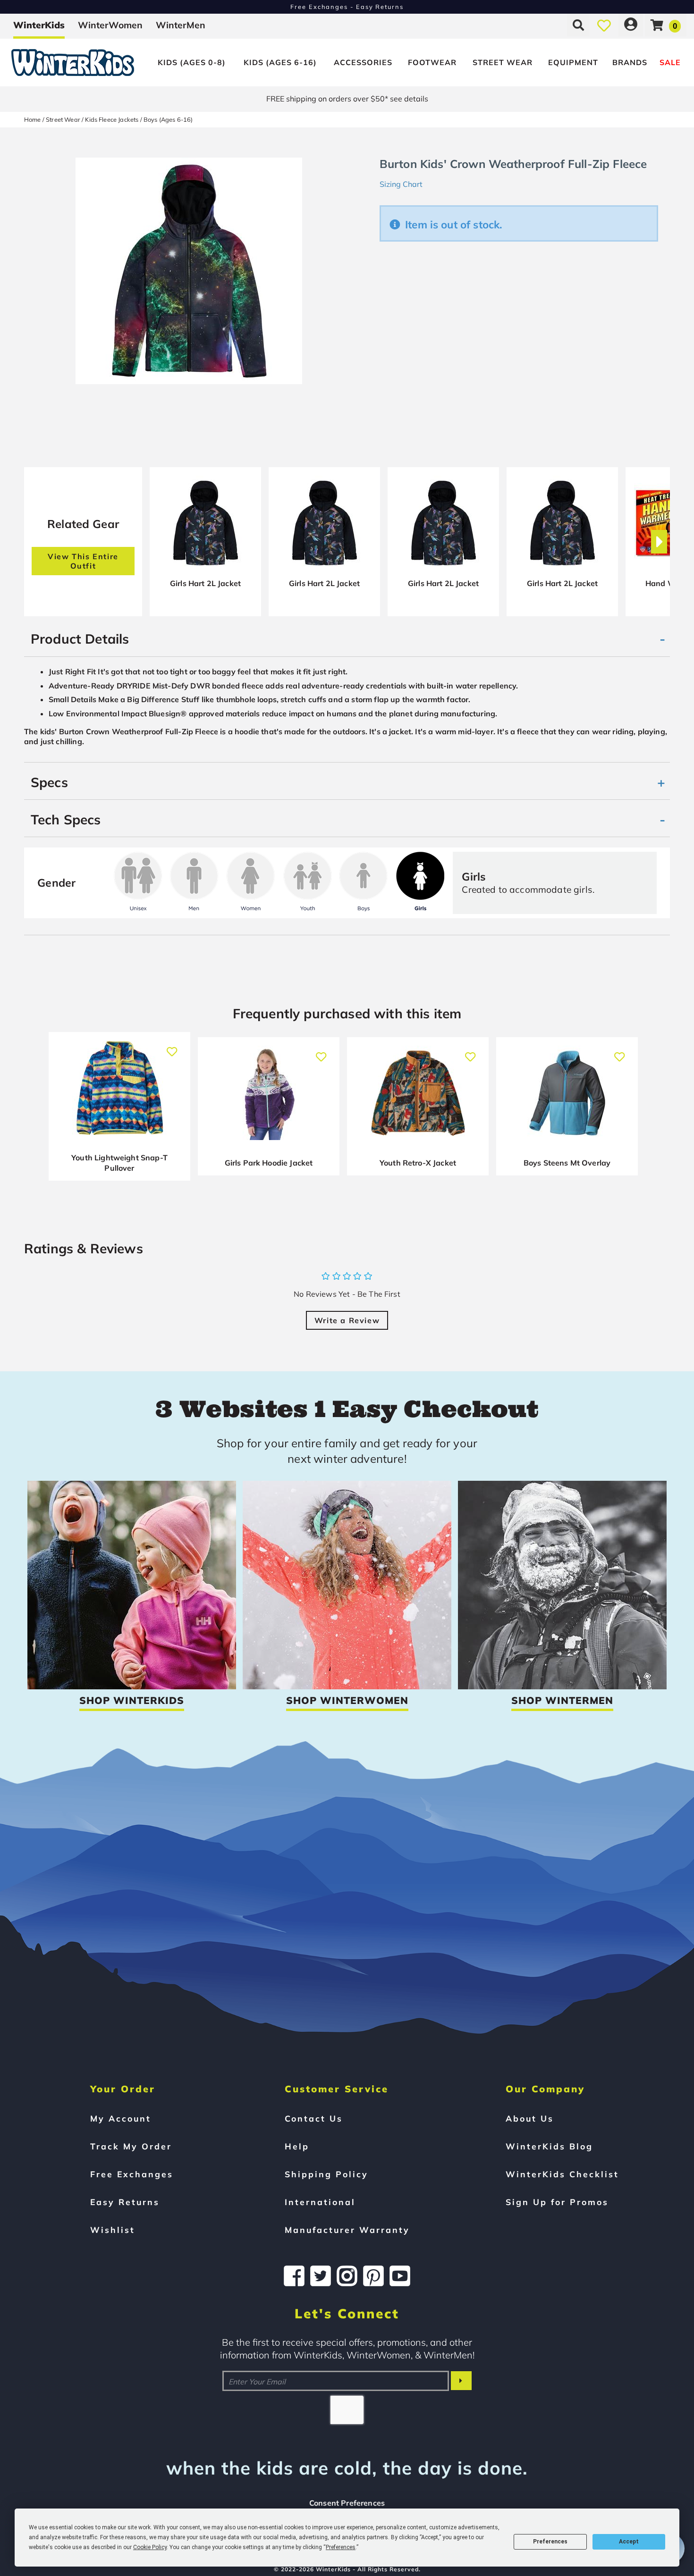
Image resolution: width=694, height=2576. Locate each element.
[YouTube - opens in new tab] (400, 2276)
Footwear (432, 62)
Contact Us (314, 2118)
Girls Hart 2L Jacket (205, 583)
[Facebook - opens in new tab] (294, 2276)
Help (297, 2146)
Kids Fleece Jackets (112, 119)
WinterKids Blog (549, 2146)
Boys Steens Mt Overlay (567, 1163)
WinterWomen (110, 25)
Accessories (363, 62)
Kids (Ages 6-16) (280, 62)
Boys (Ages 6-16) (168, 119)
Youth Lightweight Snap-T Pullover (119, 1163)
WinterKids (39, 25)
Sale (670, 62)
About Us (530, 2118)
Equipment (573, 62)
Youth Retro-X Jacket (418, 1163)
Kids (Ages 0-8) (192, 62)
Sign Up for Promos (557, 2202)
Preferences (550, 2542)
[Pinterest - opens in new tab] (373, 2276)
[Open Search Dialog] (578, 25)
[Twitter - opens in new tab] (321, 2276)
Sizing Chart (401, 184)
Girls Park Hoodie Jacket (269, 1163)
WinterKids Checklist (562, 2174)
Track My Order (131, 2146)
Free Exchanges (132, 2174)
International (320, 2202)
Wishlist (113, 2230)
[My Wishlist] (604, 25)
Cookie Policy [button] (150, 2547)
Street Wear (503, 62)
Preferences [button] (341, 2547)
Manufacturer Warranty (347, 2230)
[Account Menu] (631, 25)
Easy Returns (125, 2202)
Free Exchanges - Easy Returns (347, 7)
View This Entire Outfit (83, 561)
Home (33, 119)
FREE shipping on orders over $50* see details (347, 99)
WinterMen (181, 25)
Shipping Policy (326, 2174)
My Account (121, 2118)
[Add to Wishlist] (172, 1047)
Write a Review (347, 1320)
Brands (630, 62)
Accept (629, 2542)
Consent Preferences (347, 2503)
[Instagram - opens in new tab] (347, 2276)
